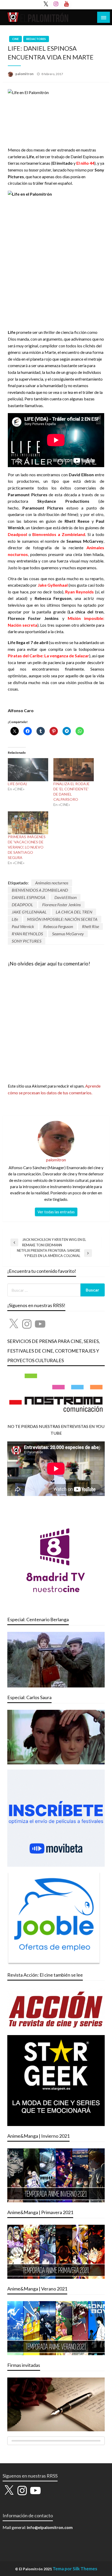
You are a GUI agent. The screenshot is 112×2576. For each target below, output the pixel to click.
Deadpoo (17, 534)
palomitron (25, 74)
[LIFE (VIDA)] (28, 770)
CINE (15, 39)
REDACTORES (36, 39)
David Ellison (66, 897)
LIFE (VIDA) (17, 784)
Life (15, 919)
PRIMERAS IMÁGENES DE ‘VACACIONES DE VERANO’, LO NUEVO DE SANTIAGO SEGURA (27, 847)
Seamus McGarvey (68, 934)
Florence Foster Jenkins (61, 905)
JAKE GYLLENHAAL (29, 912)
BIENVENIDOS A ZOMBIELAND (40, 890)
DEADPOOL (22, 905)
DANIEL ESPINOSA (29, 897)
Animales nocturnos (52, 883)
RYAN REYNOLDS (27, 934)
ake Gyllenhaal (54, 585)
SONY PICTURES (27, 941)
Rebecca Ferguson (58, 926)
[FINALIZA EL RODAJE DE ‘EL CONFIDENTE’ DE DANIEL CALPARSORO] (74, 770)
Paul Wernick (23, 926)
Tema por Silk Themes (75, 2569)
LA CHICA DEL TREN (74, 912)
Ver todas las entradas (56, 1212)
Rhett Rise (91, 926)
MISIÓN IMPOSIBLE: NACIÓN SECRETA (62, 919)
